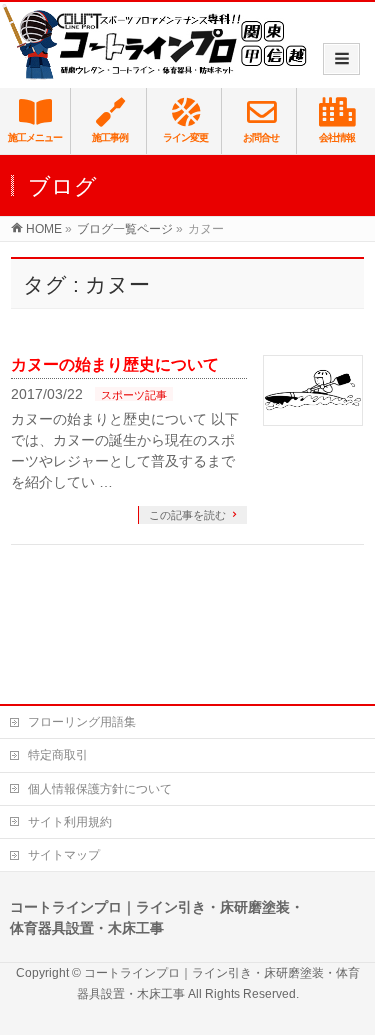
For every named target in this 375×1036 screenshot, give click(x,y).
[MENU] (341, 59)
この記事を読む (187, 515)
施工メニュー (35, 137)
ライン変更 (185, 137)
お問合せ (261, 137)
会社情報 (337, 137)
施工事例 (110, 137)
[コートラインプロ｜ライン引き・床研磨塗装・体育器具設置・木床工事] (159, 42)
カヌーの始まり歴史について (115, 364)
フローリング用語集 (82, 722)
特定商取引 (58, 755)
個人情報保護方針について (100, 789)
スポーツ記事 (134, 395)
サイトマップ (64, 855)
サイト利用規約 (70, 822)
